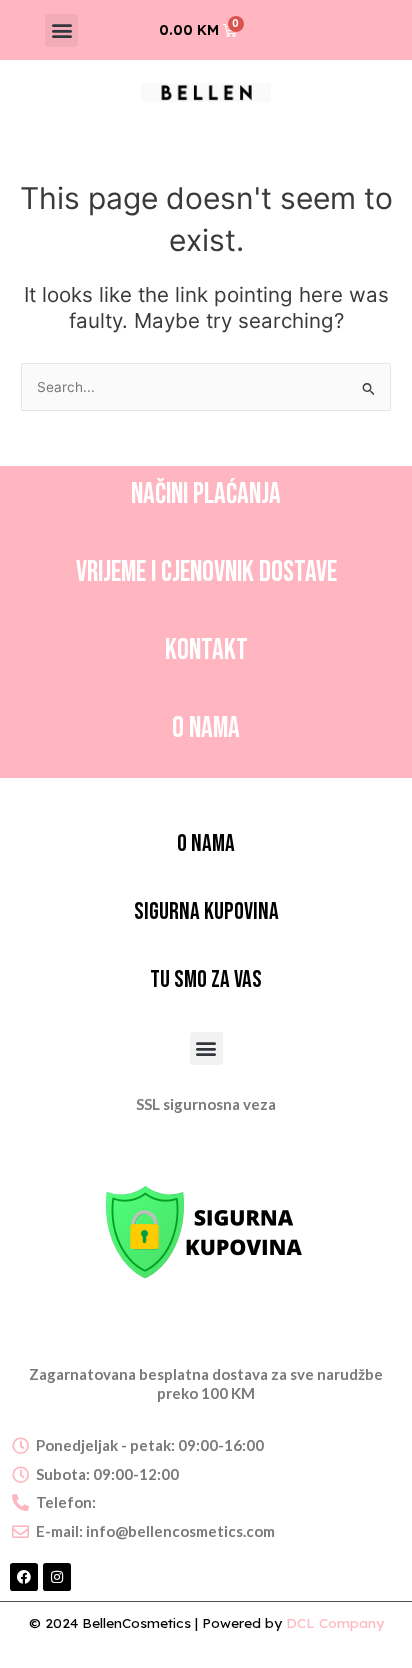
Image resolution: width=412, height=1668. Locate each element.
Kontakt (206, 650)
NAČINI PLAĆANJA (206, 494)
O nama (206, 728)
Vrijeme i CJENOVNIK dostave (206, 572)
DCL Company (335, 1622)
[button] (61, 30)
